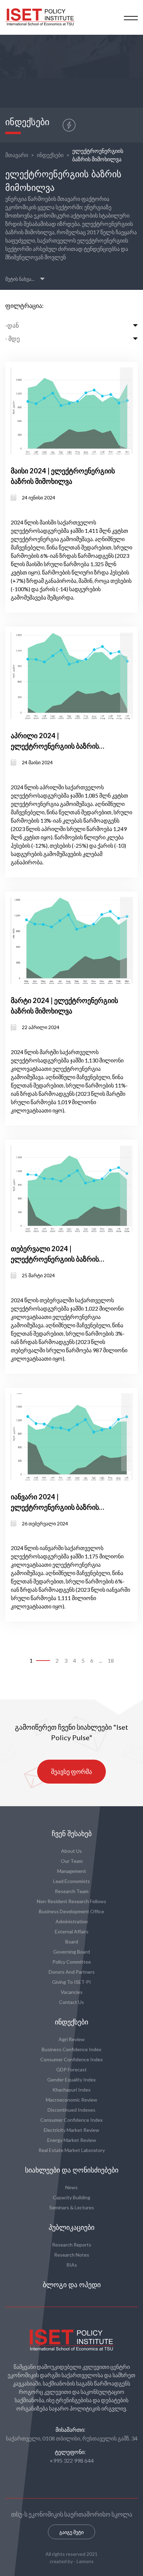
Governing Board (71, 1952)
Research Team (72, 1891)
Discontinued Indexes (71, 2110)
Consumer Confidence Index (71, 2059)
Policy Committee (72, 1962)
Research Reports (72, 2245)
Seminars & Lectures (72, 2207)
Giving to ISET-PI (71, 1982)
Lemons (85, 2561)
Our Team (72, 1861)
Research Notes (72, 2255)
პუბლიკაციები (71, 2227)
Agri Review (72, 2039)
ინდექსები (50, 155)
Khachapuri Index (71, 2090)
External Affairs (72, 1931)
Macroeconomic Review (71, 2100)
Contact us (71, 2002)
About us (71, 1851)
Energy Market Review (72, 2140)
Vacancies (72, 1992)
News (71, 2187)
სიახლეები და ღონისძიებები (72, 2170)
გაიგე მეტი (71, 2532)
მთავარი (17, 155)
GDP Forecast (71, 2069)
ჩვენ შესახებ (72, 1834)
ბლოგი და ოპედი (72, 2285)
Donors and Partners (72, 1972)
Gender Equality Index (71, 2080)
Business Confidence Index (71, 2049)
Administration (72, 1921)
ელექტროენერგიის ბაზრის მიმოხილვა (98, 155)
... (100, 1660)
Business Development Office (71, 1911)
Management (72, 1871)
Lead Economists (71, 1881)
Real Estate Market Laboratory (72, 2150)
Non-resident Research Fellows (71, 1901)
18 (111, 1660)
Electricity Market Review (71, 2130)
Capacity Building (71, 2197)
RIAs (72, 2265)
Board (72, 1942)
